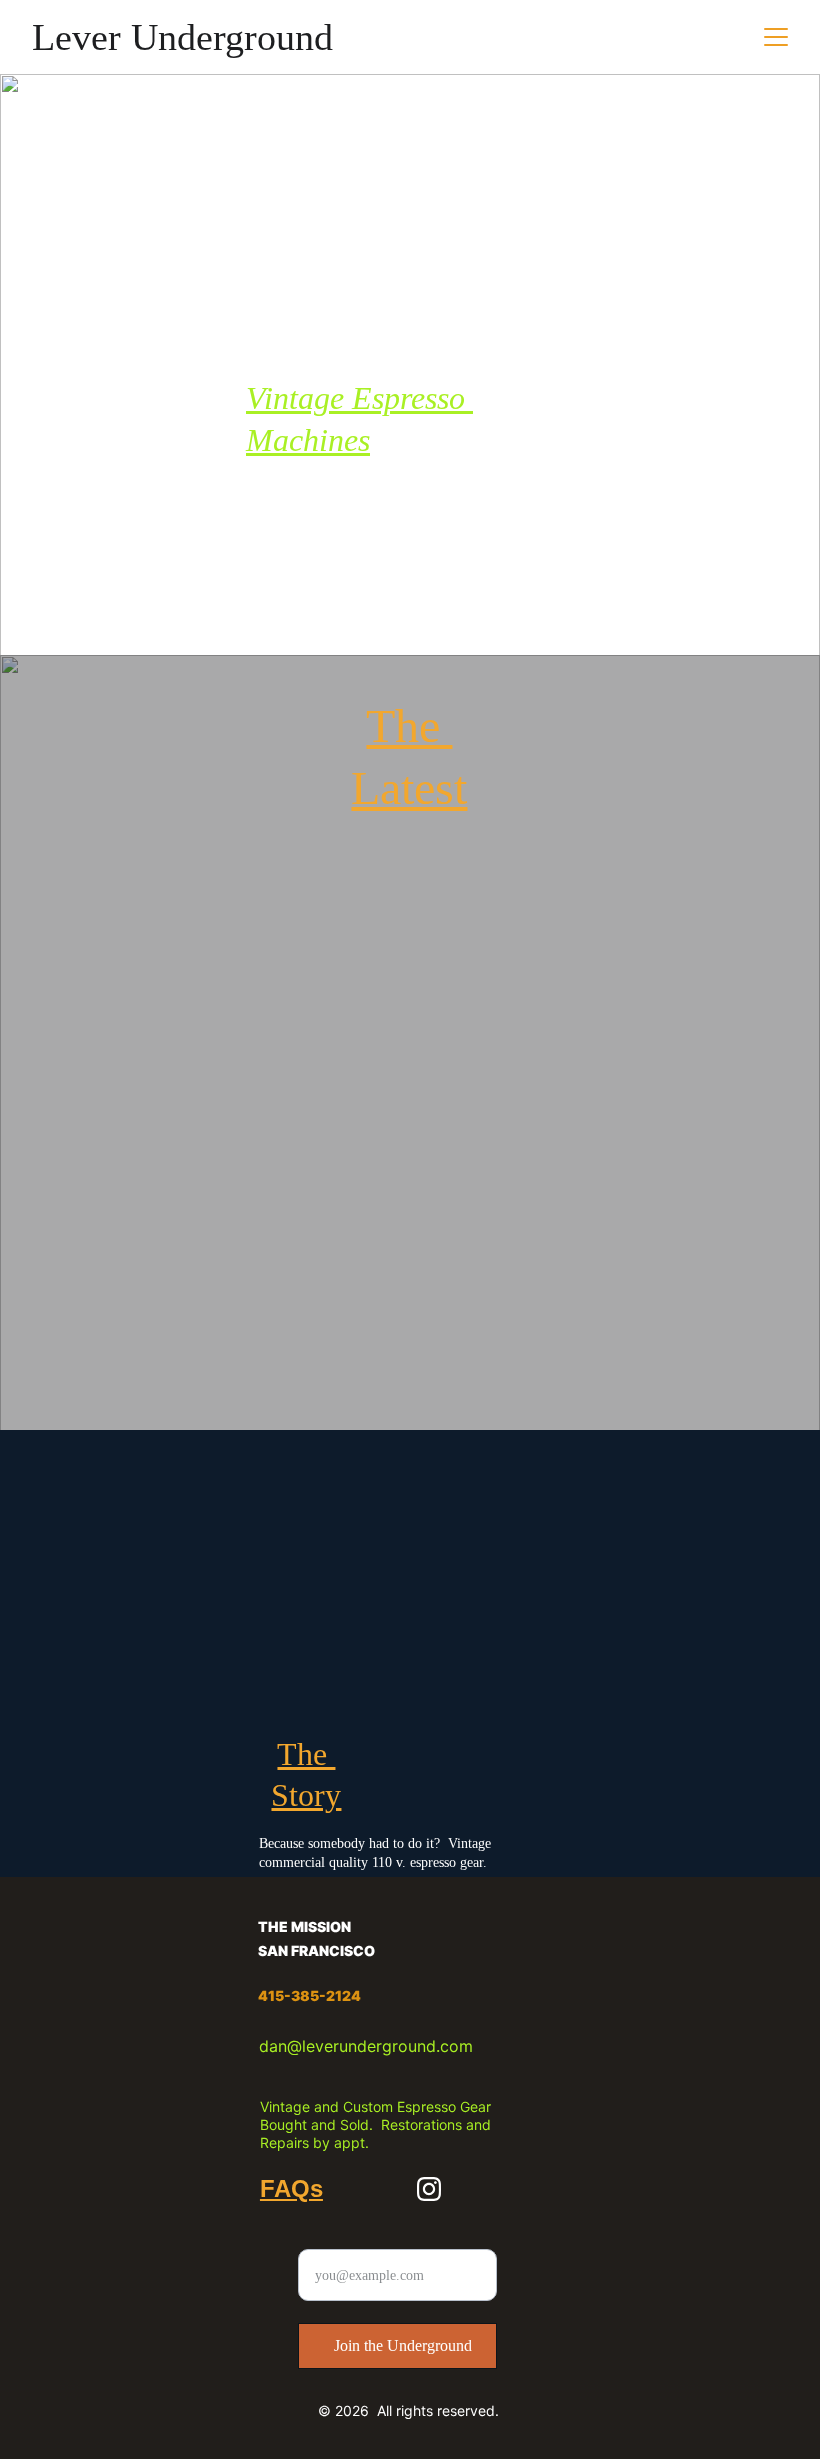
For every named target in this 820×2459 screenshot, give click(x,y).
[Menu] (776, 37)
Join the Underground (403, 2345)
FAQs (291, 2188)
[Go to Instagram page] (429, 2189)
